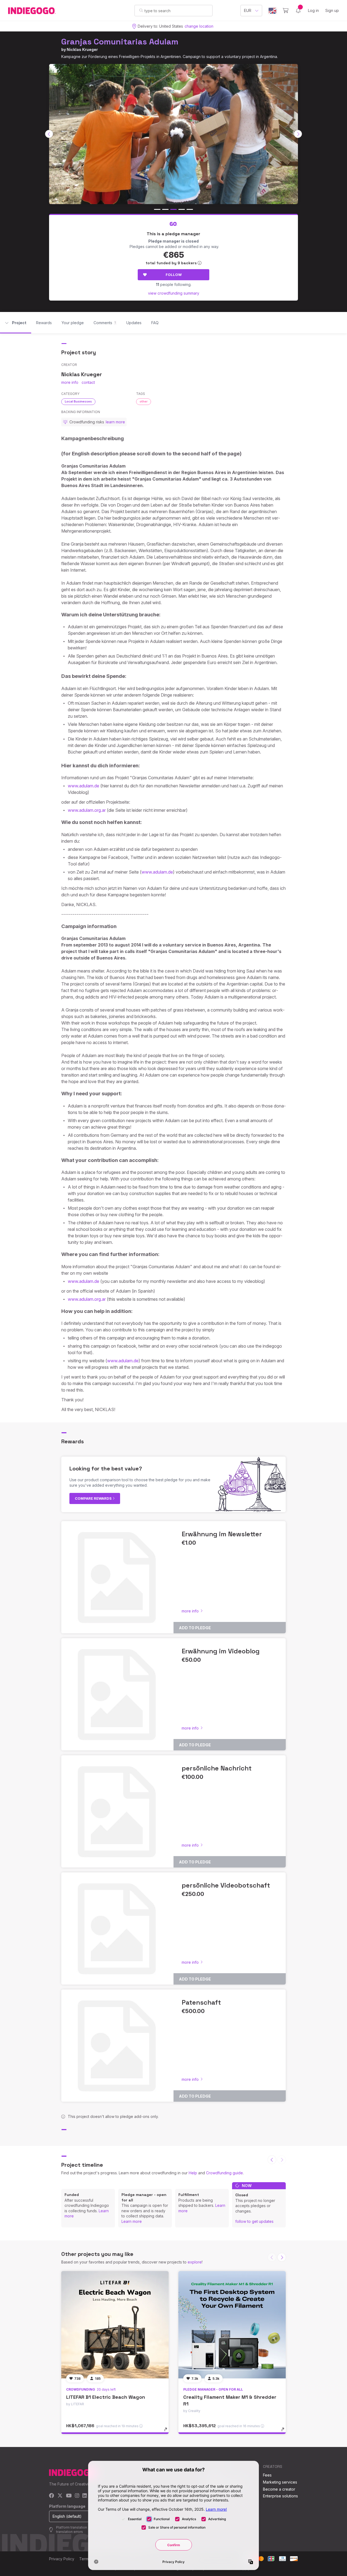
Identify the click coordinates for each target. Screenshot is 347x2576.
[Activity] (298, 11)
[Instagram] (77, 2496)
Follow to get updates (254, 2221)
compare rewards (94, 1498)
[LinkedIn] (85, 2496)
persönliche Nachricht (217, 1768)
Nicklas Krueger (82, 49)
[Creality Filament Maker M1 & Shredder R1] (232, 2325)
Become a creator (279, 2489)
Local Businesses (78, 401)
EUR (248, 10)
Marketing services (280, 2482)
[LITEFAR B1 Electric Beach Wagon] (115, 2325)
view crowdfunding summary (174, 293)
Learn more (132, 2221)
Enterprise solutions (280, 2496)
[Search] (141, 10)
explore (195, 2262)
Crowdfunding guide (224, 2173)
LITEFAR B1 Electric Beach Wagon (106, 2397)
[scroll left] (49, 134)
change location (199, 26)
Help (193, 2173)
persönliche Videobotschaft (226, 1885)
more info (70, 382)
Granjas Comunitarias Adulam (120, 42)
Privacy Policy (62, 2559)
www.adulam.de (83, 786)
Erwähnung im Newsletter (222, 1534)
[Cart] (286, 11)
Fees (267, 2475)
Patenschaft (201, 2002)
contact (88, 382)
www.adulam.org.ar (87, 810)
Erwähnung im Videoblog (221, 1651)
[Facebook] (52, 2496)
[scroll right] (298, 134)
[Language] (272, 11)
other (144, 401)
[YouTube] (69, 2496)
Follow (174, 275)
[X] (60, 2496)
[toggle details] (168, 2432)
